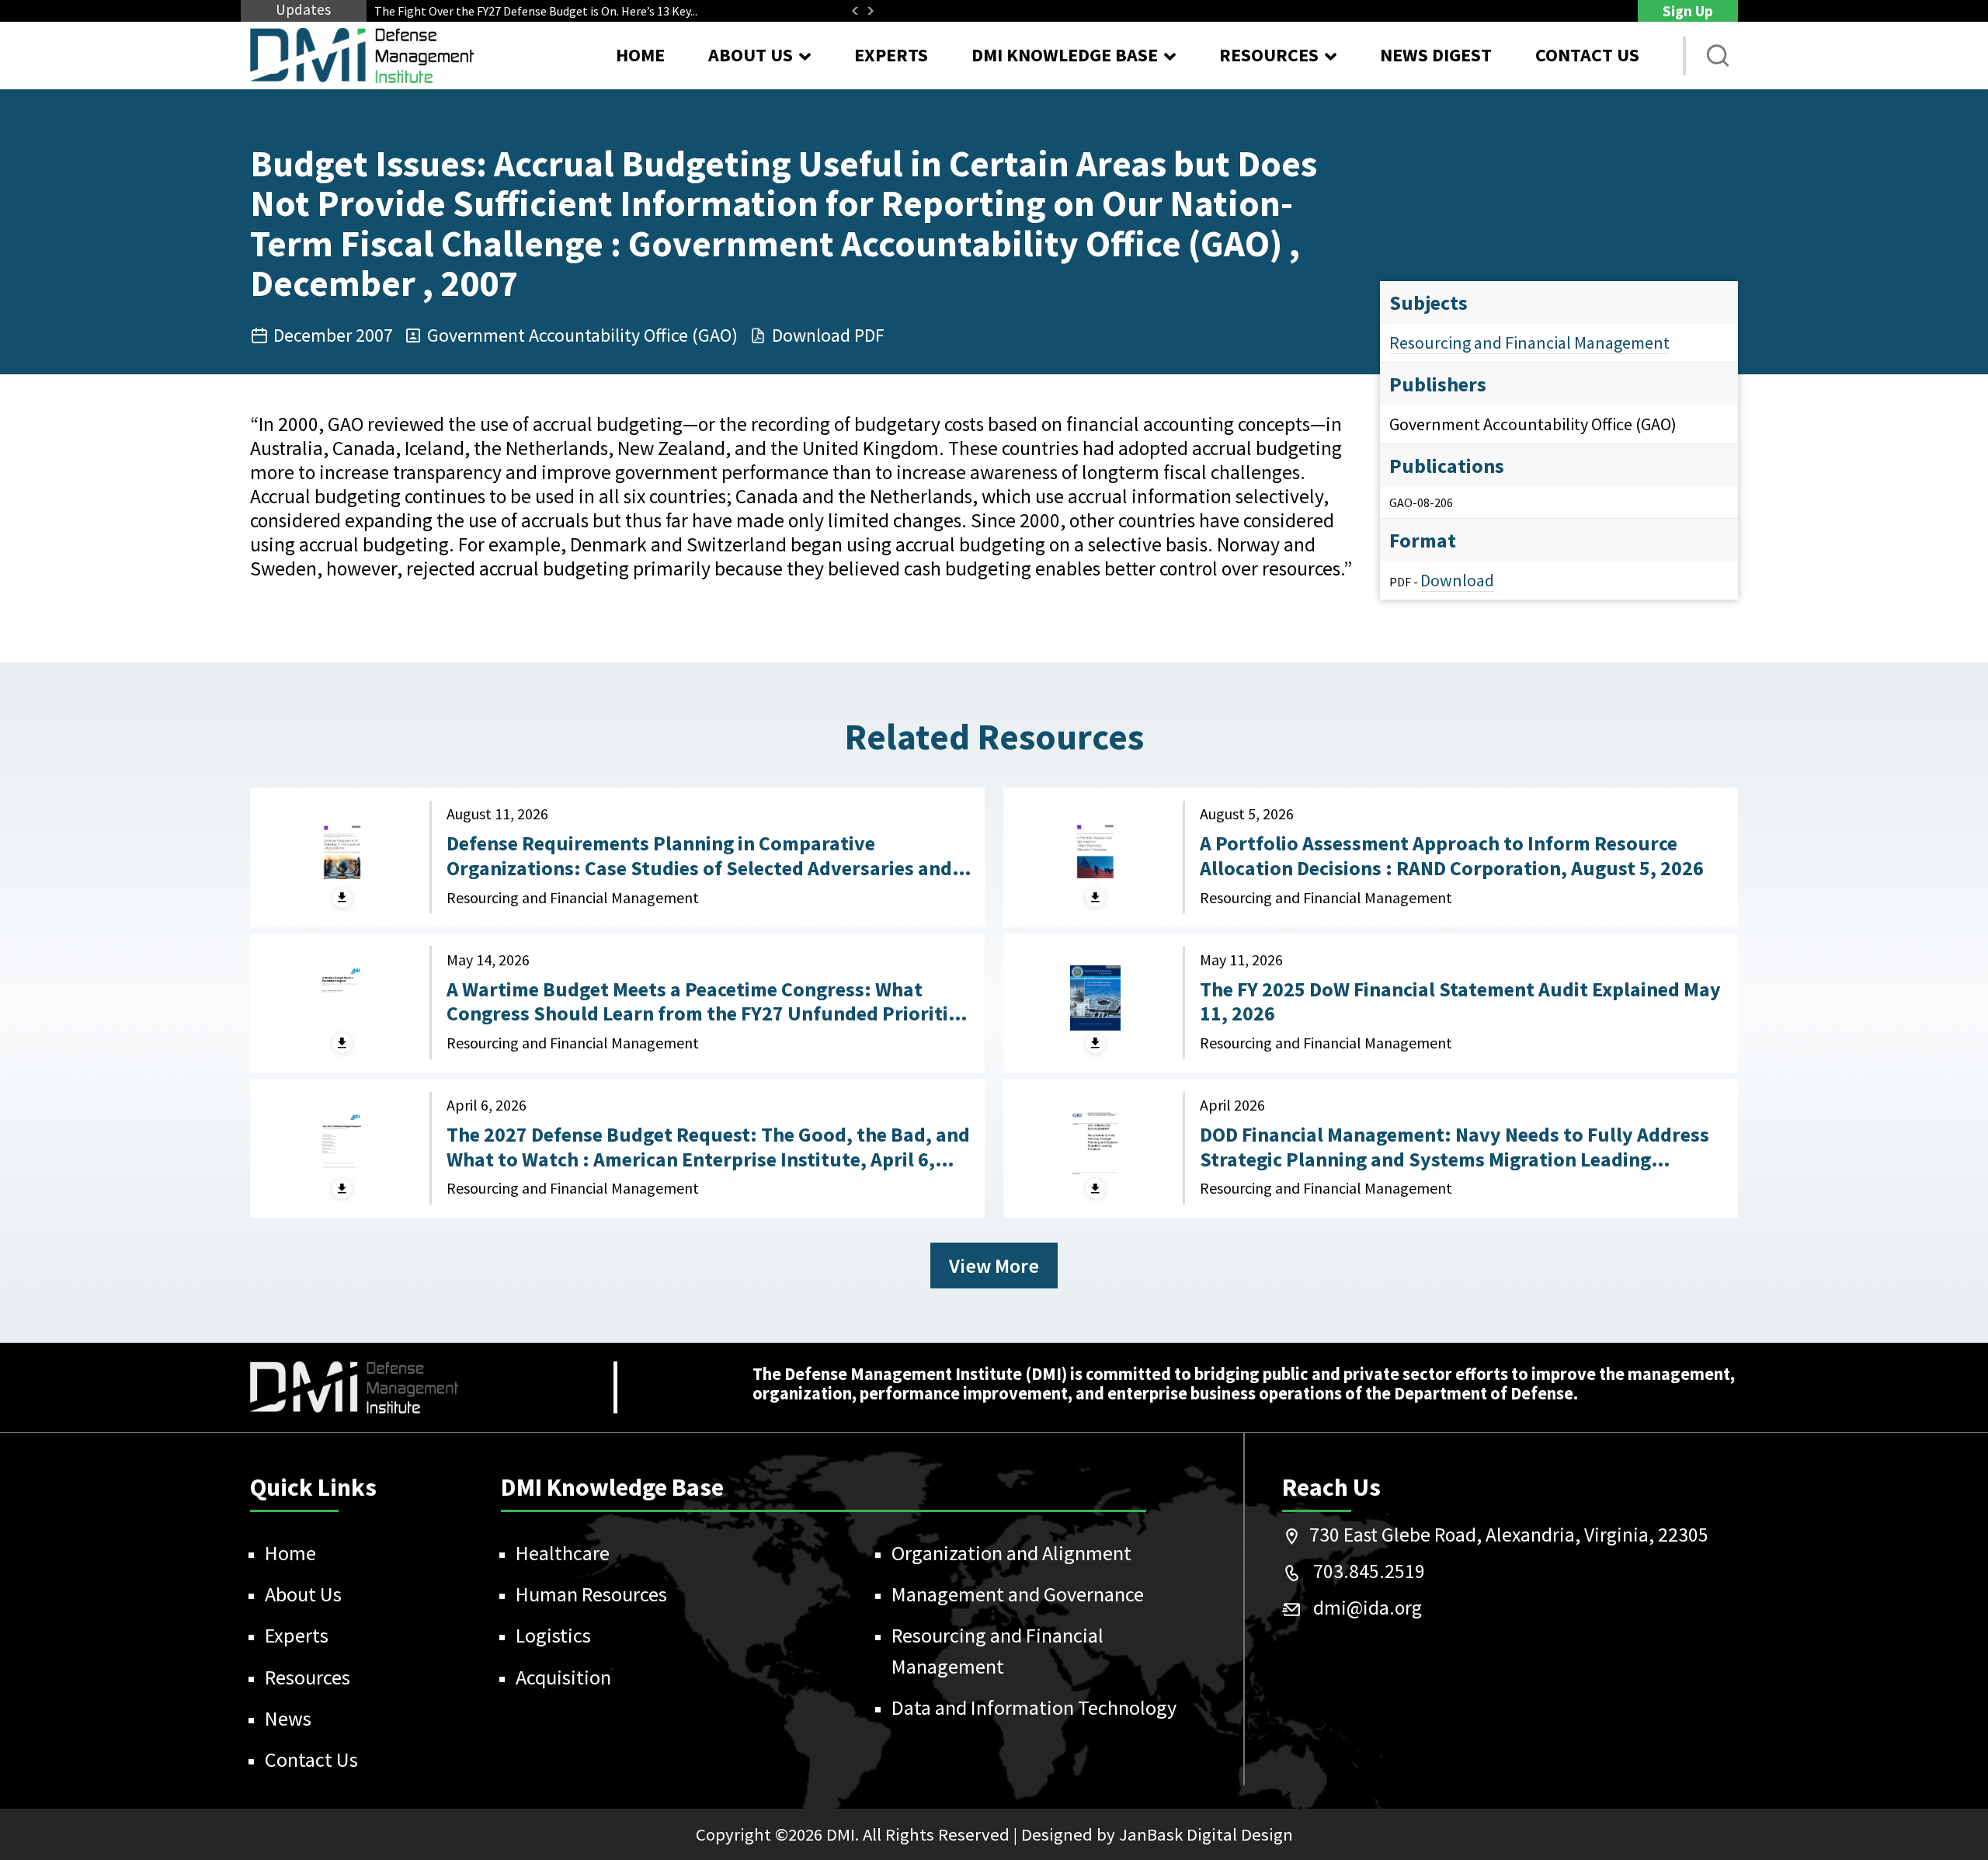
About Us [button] (751, 55)
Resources (308, 1677)
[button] (1718, 56)
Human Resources (591, 1594)
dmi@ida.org (1368, 1608)
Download (1457, 580)
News (288, 1718)
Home (640, 55)
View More (994, 1265)
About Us (303, 1594)
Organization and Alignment (1011, 1553)
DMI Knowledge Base (1065, 55)
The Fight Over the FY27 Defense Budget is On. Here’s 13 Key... (536, 11)
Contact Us (1587, 55)
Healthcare (563, 1553)
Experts (891, 55)
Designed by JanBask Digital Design (1157, 1834)
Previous (855, 11)
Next (871, 11)
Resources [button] (1269, 55)
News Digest (1436, 55)
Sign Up (1688, 11)
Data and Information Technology (1034, 1707)
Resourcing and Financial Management (1529, 342)
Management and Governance (1018, 1594)
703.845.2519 (1369, 1571)
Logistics (553, 1635)
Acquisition (563, 1677)
